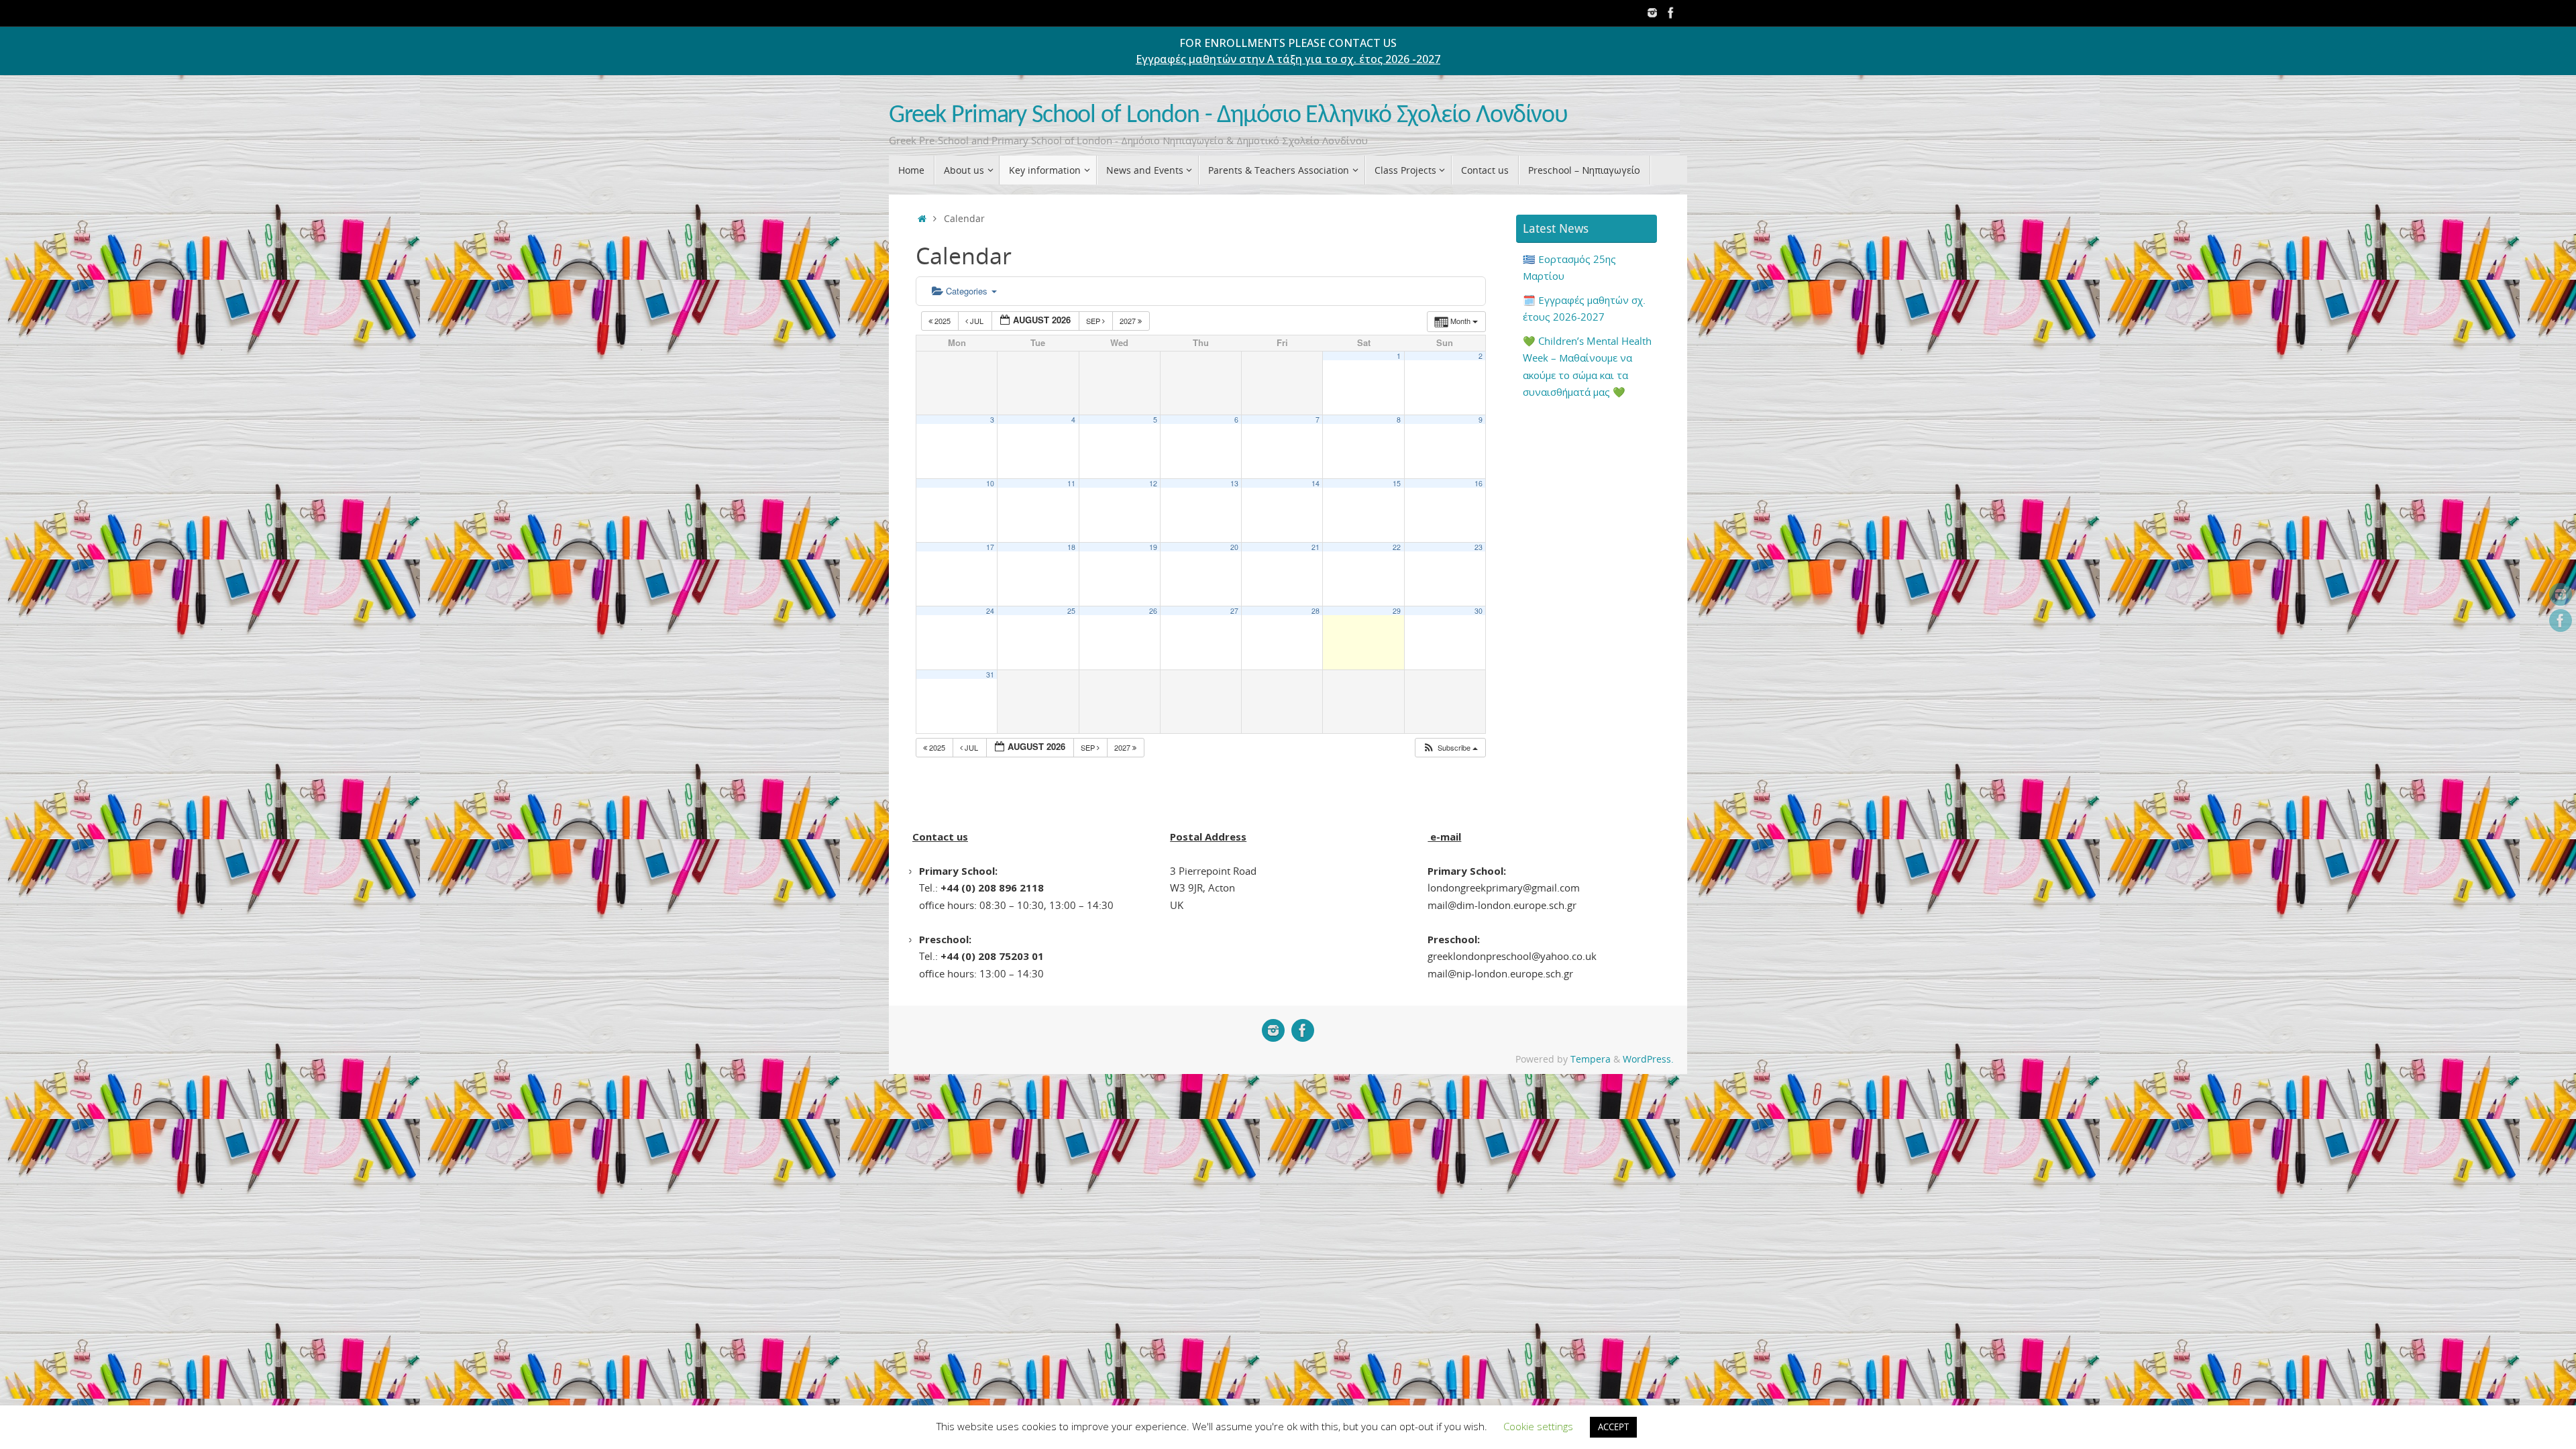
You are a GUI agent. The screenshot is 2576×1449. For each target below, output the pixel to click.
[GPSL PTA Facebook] (1671, 13)
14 (1316, 483)
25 (1071, 611)
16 (1479, 483)
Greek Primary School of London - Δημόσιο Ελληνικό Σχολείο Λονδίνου (1228, 116)
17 (990, 547)
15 (1397, 483)
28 (1316, 611)
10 (990, 483)
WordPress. (1648, 1059)
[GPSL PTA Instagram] (1652, 13)
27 (1234, 611)
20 (1234, 547)
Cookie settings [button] (1538, 1426)
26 (1153, 611)
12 (1153, 483)
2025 (943, 321)
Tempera (1591, 1059)
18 (1071, 547)
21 (1316, 547)
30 (1479, 611)
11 (1071, 483)
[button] (1450, 748)
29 (1397, 611)
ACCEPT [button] (1613, 1427)
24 (990, 611)
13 (1234, 483)
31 (990, 675)
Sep (1094, 321)
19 (1153, 547)
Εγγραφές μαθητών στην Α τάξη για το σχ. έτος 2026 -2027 (1288, 59)
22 (1397, 547)
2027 (1129, 321)
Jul (977, 321)
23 (1479, 547)
